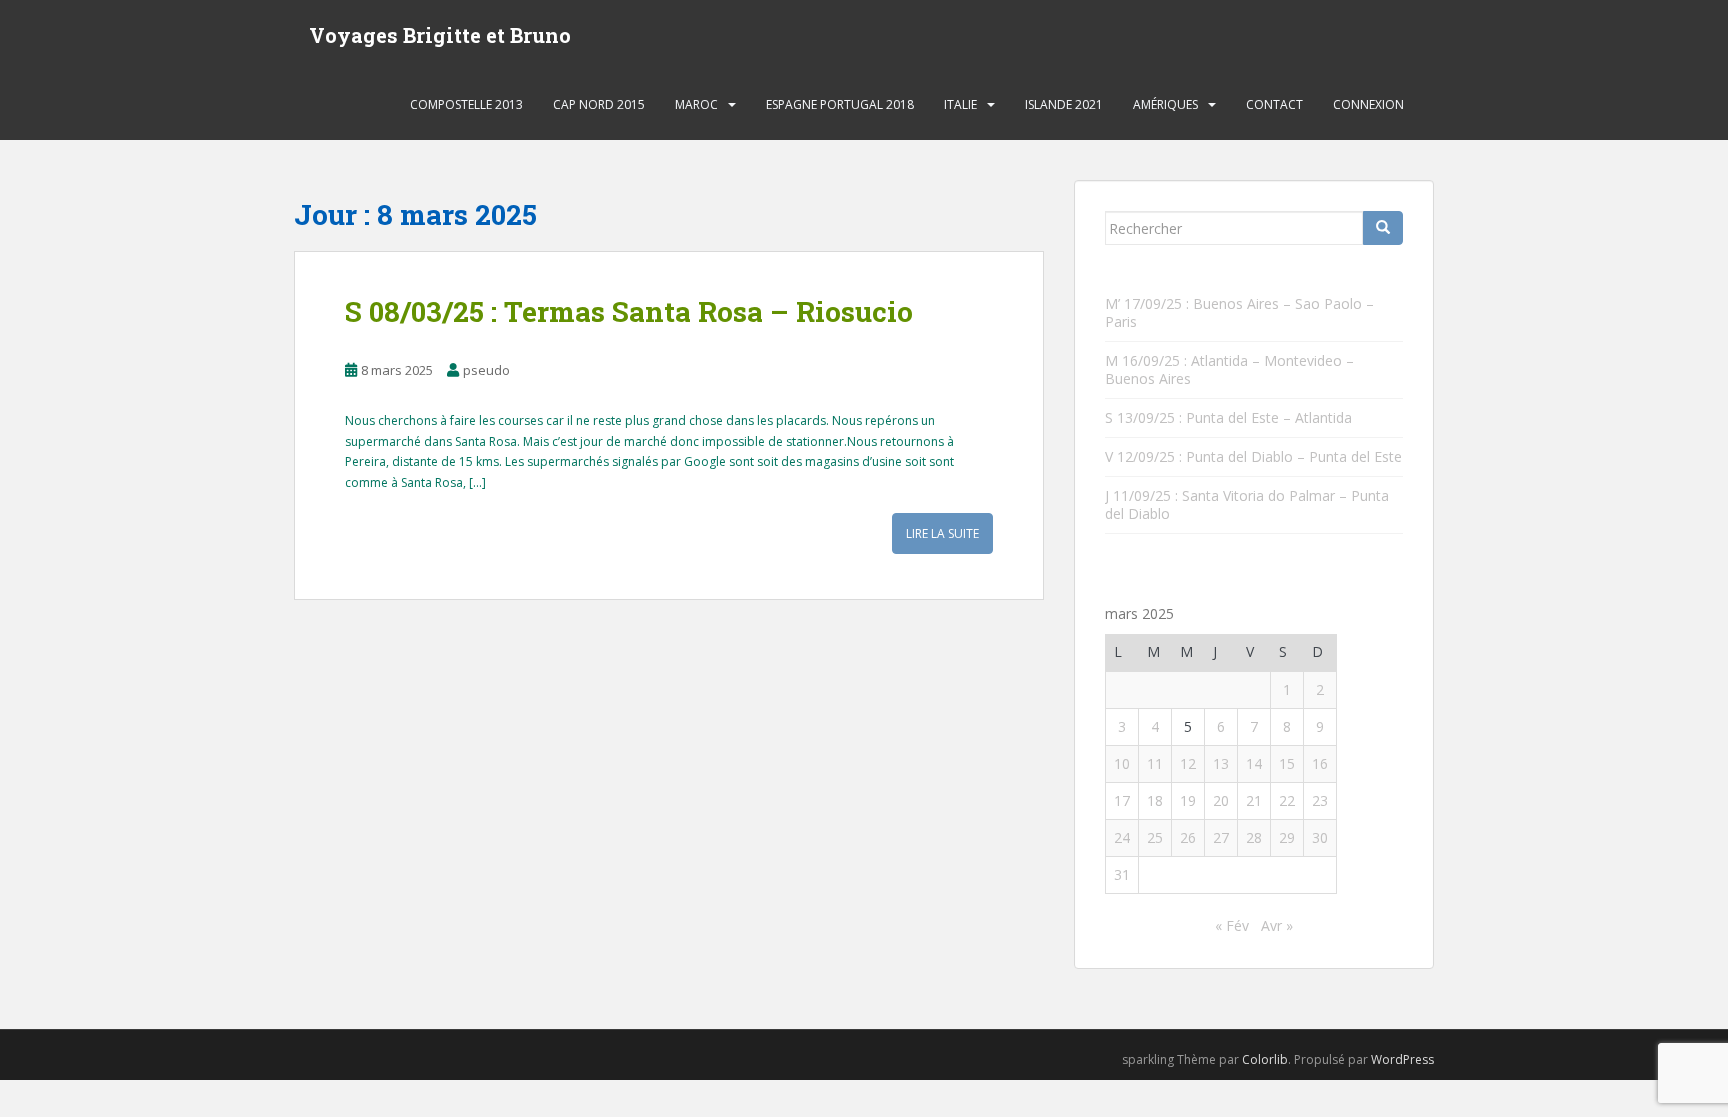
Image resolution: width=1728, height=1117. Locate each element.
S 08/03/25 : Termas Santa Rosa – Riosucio (629, 311)
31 (1122, 874)
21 (1254, 800)
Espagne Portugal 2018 (840, 104)
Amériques (1165, 104)
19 (1188, 800)
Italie (960, 104)
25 (1155, 837)
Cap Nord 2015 (599, 104)
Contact (1274, 104)
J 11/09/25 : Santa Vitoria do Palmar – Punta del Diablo (1247, 504)
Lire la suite (942, 533)
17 (1122, 800)
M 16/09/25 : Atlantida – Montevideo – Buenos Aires (1229, 369)
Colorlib (1265, 1059)
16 (1320, 763)
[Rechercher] (1383, 228)
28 (1254, 837)
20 (1221, 800)
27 (1221, 837)
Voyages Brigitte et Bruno (440, 35)
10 (1122, 763)
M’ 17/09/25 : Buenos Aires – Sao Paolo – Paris (1239, 312)
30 (1320, 837)
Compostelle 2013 (466, 104)
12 (1188, 763)
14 (1254, 763)
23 (1320, 800)
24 (1122, 837)
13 (1221, 763)
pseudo (486, 370)
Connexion (1368, 104)
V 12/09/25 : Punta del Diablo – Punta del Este (1253, 456)
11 (1155, 763)
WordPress (1402, 1059)
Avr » (1277, 925)
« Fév (1232, 925)
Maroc (696, 104)
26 (1188, 837)
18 (1155, 800)
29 (1287, 837)
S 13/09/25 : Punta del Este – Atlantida (1228, 417)
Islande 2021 (1064, 104)
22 (1287, 800)
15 (1287, 763)
